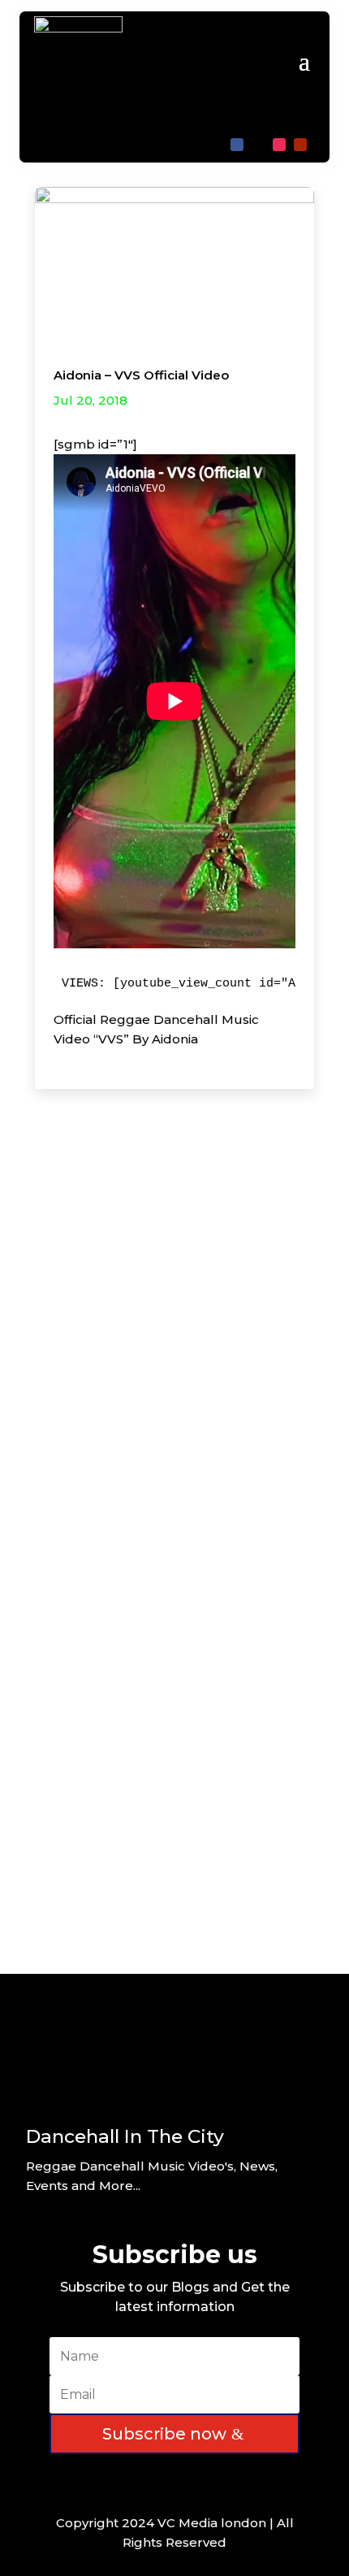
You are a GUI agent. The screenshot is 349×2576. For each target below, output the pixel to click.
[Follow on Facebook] (237, 145)
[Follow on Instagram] (279, 145)
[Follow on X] (258, 145)
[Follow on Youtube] (300, 145)
